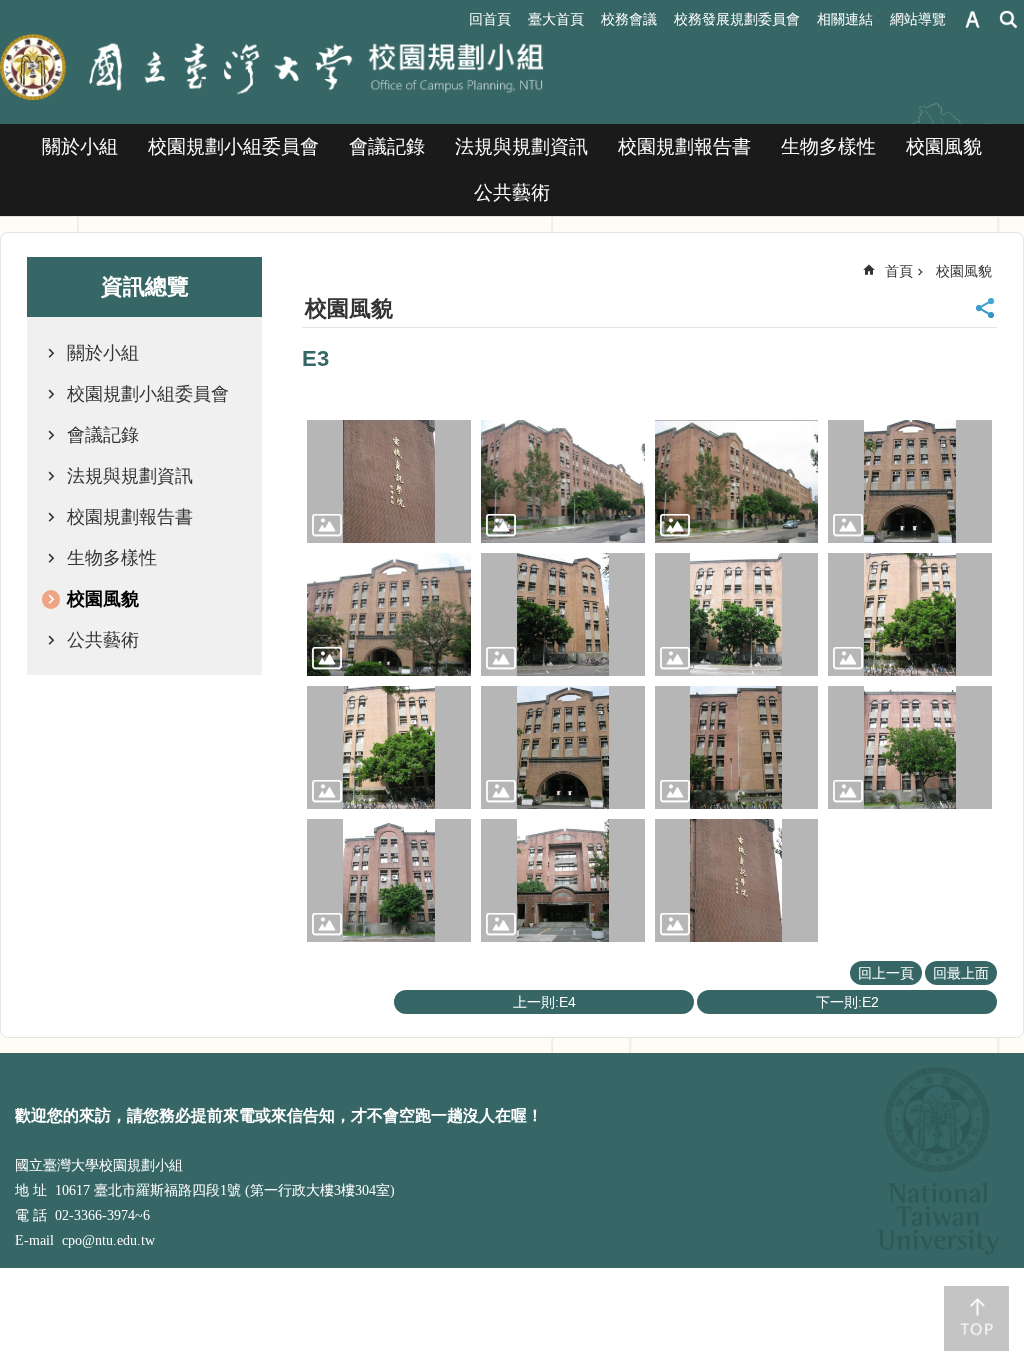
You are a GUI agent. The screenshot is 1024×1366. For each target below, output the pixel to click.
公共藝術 (512, 192)
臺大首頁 (556, 19)
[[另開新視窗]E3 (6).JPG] (563, 614)
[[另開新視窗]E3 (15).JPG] (737, 880)
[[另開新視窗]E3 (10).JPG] (563, 747)
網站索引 (1009, 19)
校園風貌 (944, 146)
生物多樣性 (828, 146)
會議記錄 (387, 146)
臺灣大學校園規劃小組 (272, 69)
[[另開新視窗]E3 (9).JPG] (389, 747)
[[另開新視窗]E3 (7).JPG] (737, 614)
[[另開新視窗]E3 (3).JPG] (737, 481)
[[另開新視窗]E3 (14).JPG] (563, 880)
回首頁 (490, 19)
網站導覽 (918, 19)
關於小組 (80, 146)
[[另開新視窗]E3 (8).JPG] (910, 614)
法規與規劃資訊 (521, 146)
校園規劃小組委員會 (233, 146)
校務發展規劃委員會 (737, 19)
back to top (976, 1318)
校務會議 (629, 19)
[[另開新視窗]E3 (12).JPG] (910, 747)
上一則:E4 (544, 1002)
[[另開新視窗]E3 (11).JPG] (737, 747)
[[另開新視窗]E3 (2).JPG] (563, 481)
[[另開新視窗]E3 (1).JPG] (389, 481)
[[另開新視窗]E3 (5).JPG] (389, 614)
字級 (972, 19)
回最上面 (961, 973)
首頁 (899, 271)
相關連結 (845, 19)
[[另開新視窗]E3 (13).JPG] (389, 880)
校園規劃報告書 (684, 146)
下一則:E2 (847, 1002)
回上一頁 (886, 973)
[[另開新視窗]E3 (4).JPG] (910, 481)
